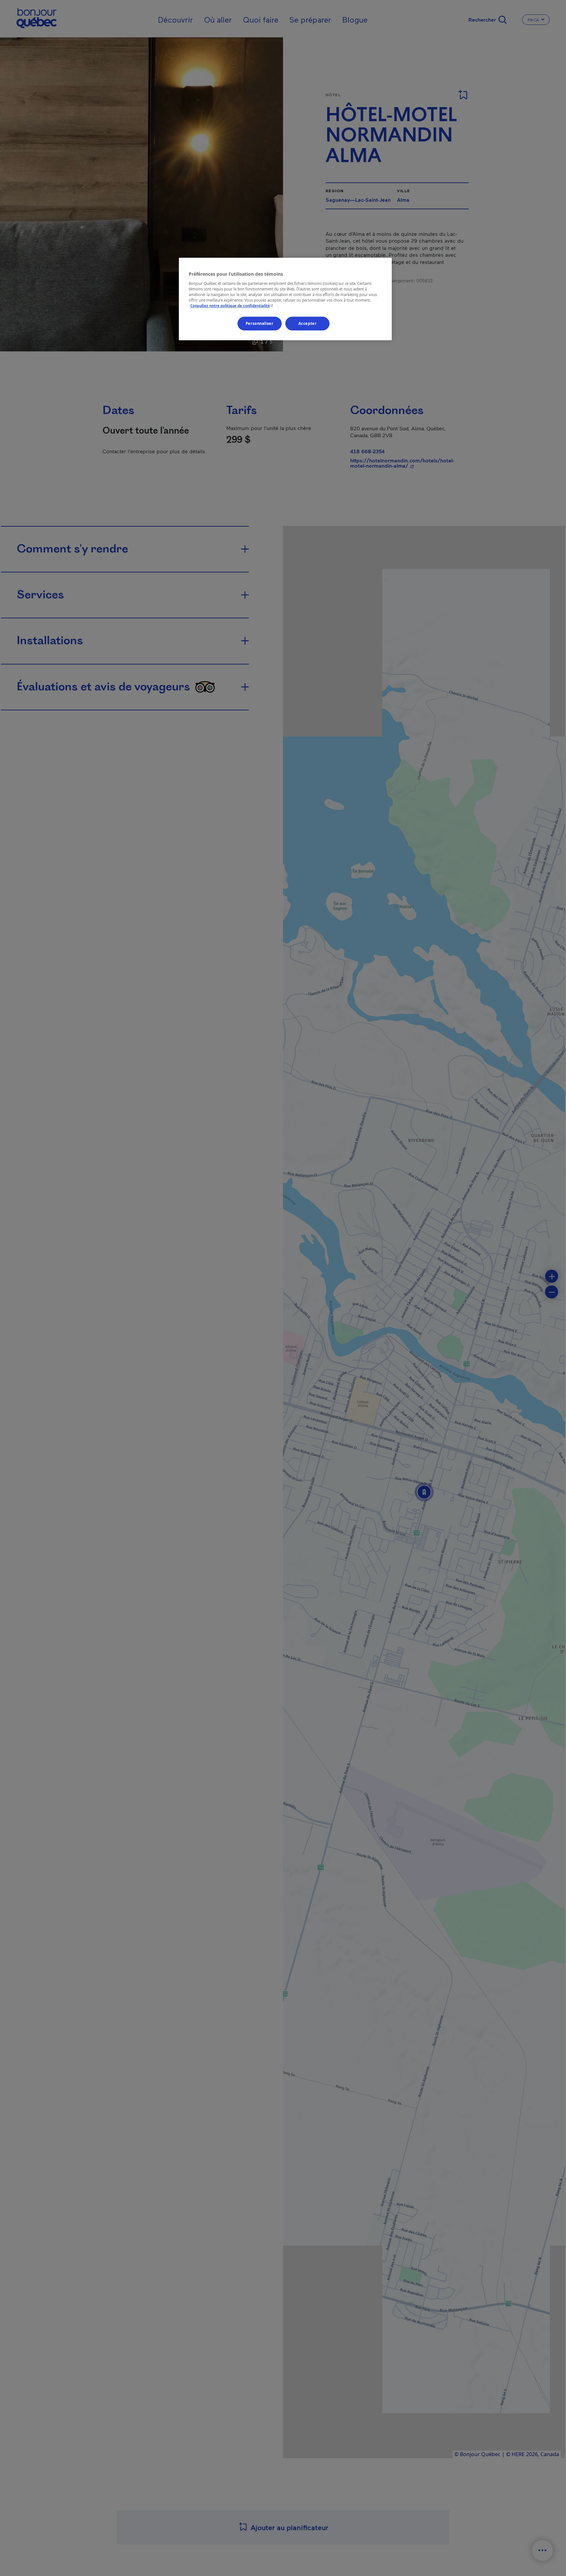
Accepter (308, 323)
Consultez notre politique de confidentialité (232, 305)
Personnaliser (259, 323)
